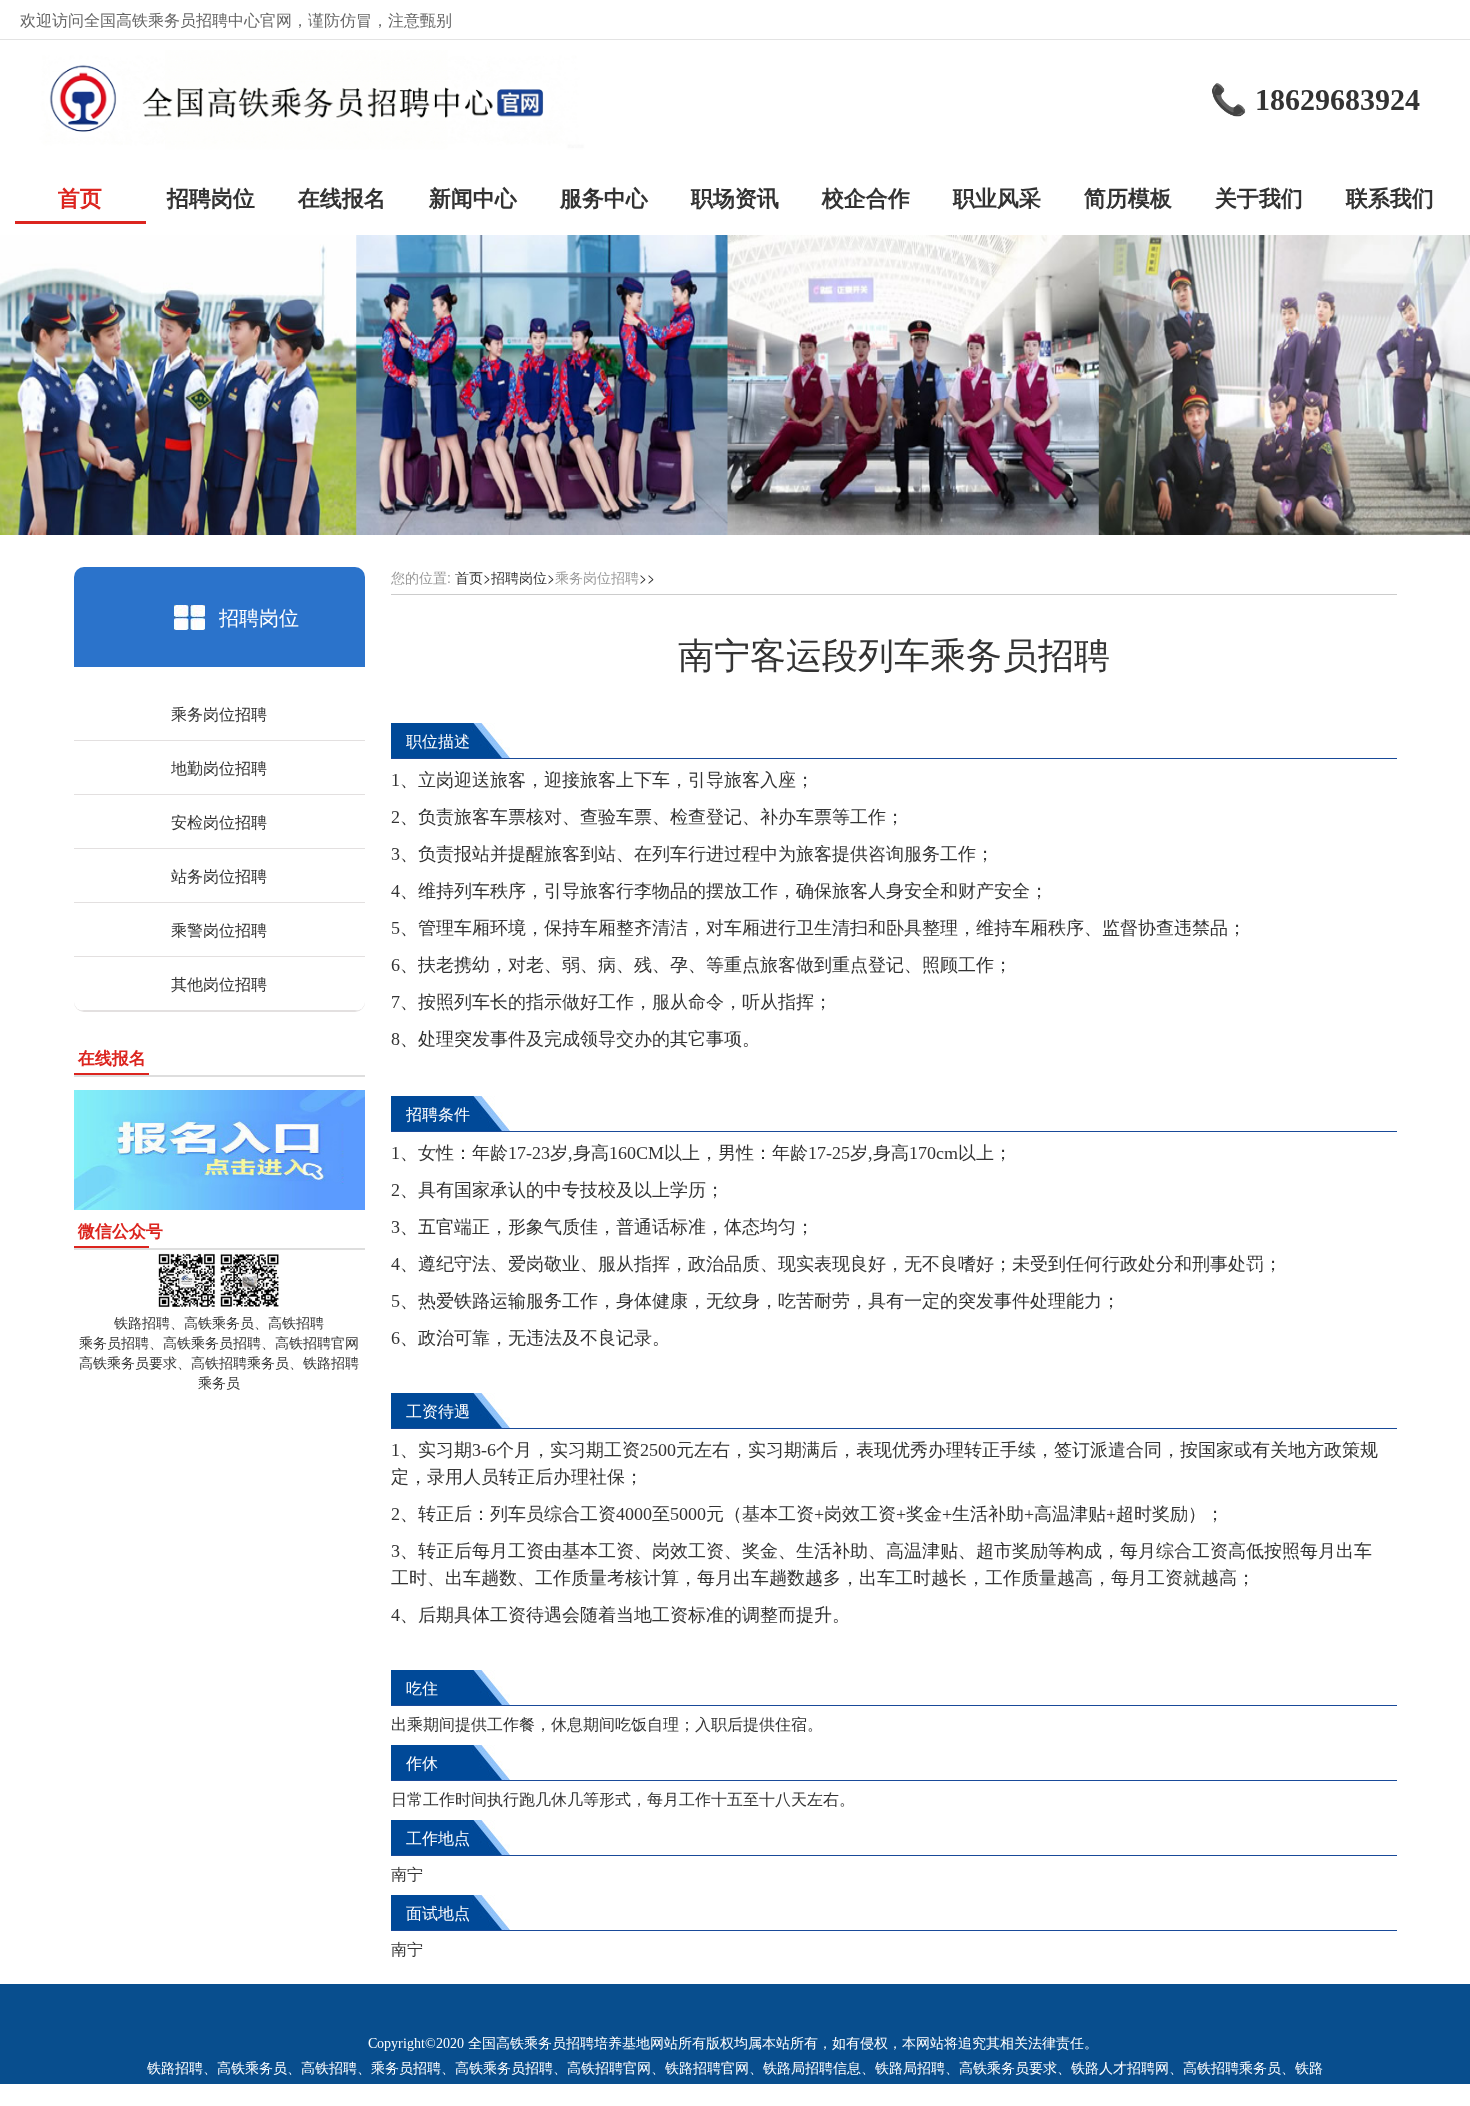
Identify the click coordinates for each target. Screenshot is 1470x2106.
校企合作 (866, 197)
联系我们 (1390, 197)
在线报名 (342, 197)
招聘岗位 (211, 197)
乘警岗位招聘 (219, 929)
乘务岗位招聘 (219, 713)
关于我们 (1259, 197)
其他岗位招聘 (219, 983)
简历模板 (1128, 197)
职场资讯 (735, 197)
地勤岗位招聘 (219, 767)
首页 (80, 197)
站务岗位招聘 (219, 875)
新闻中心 (473, 197)
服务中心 (604, 197)
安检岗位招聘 (219, 821)
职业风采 (997, 197)
